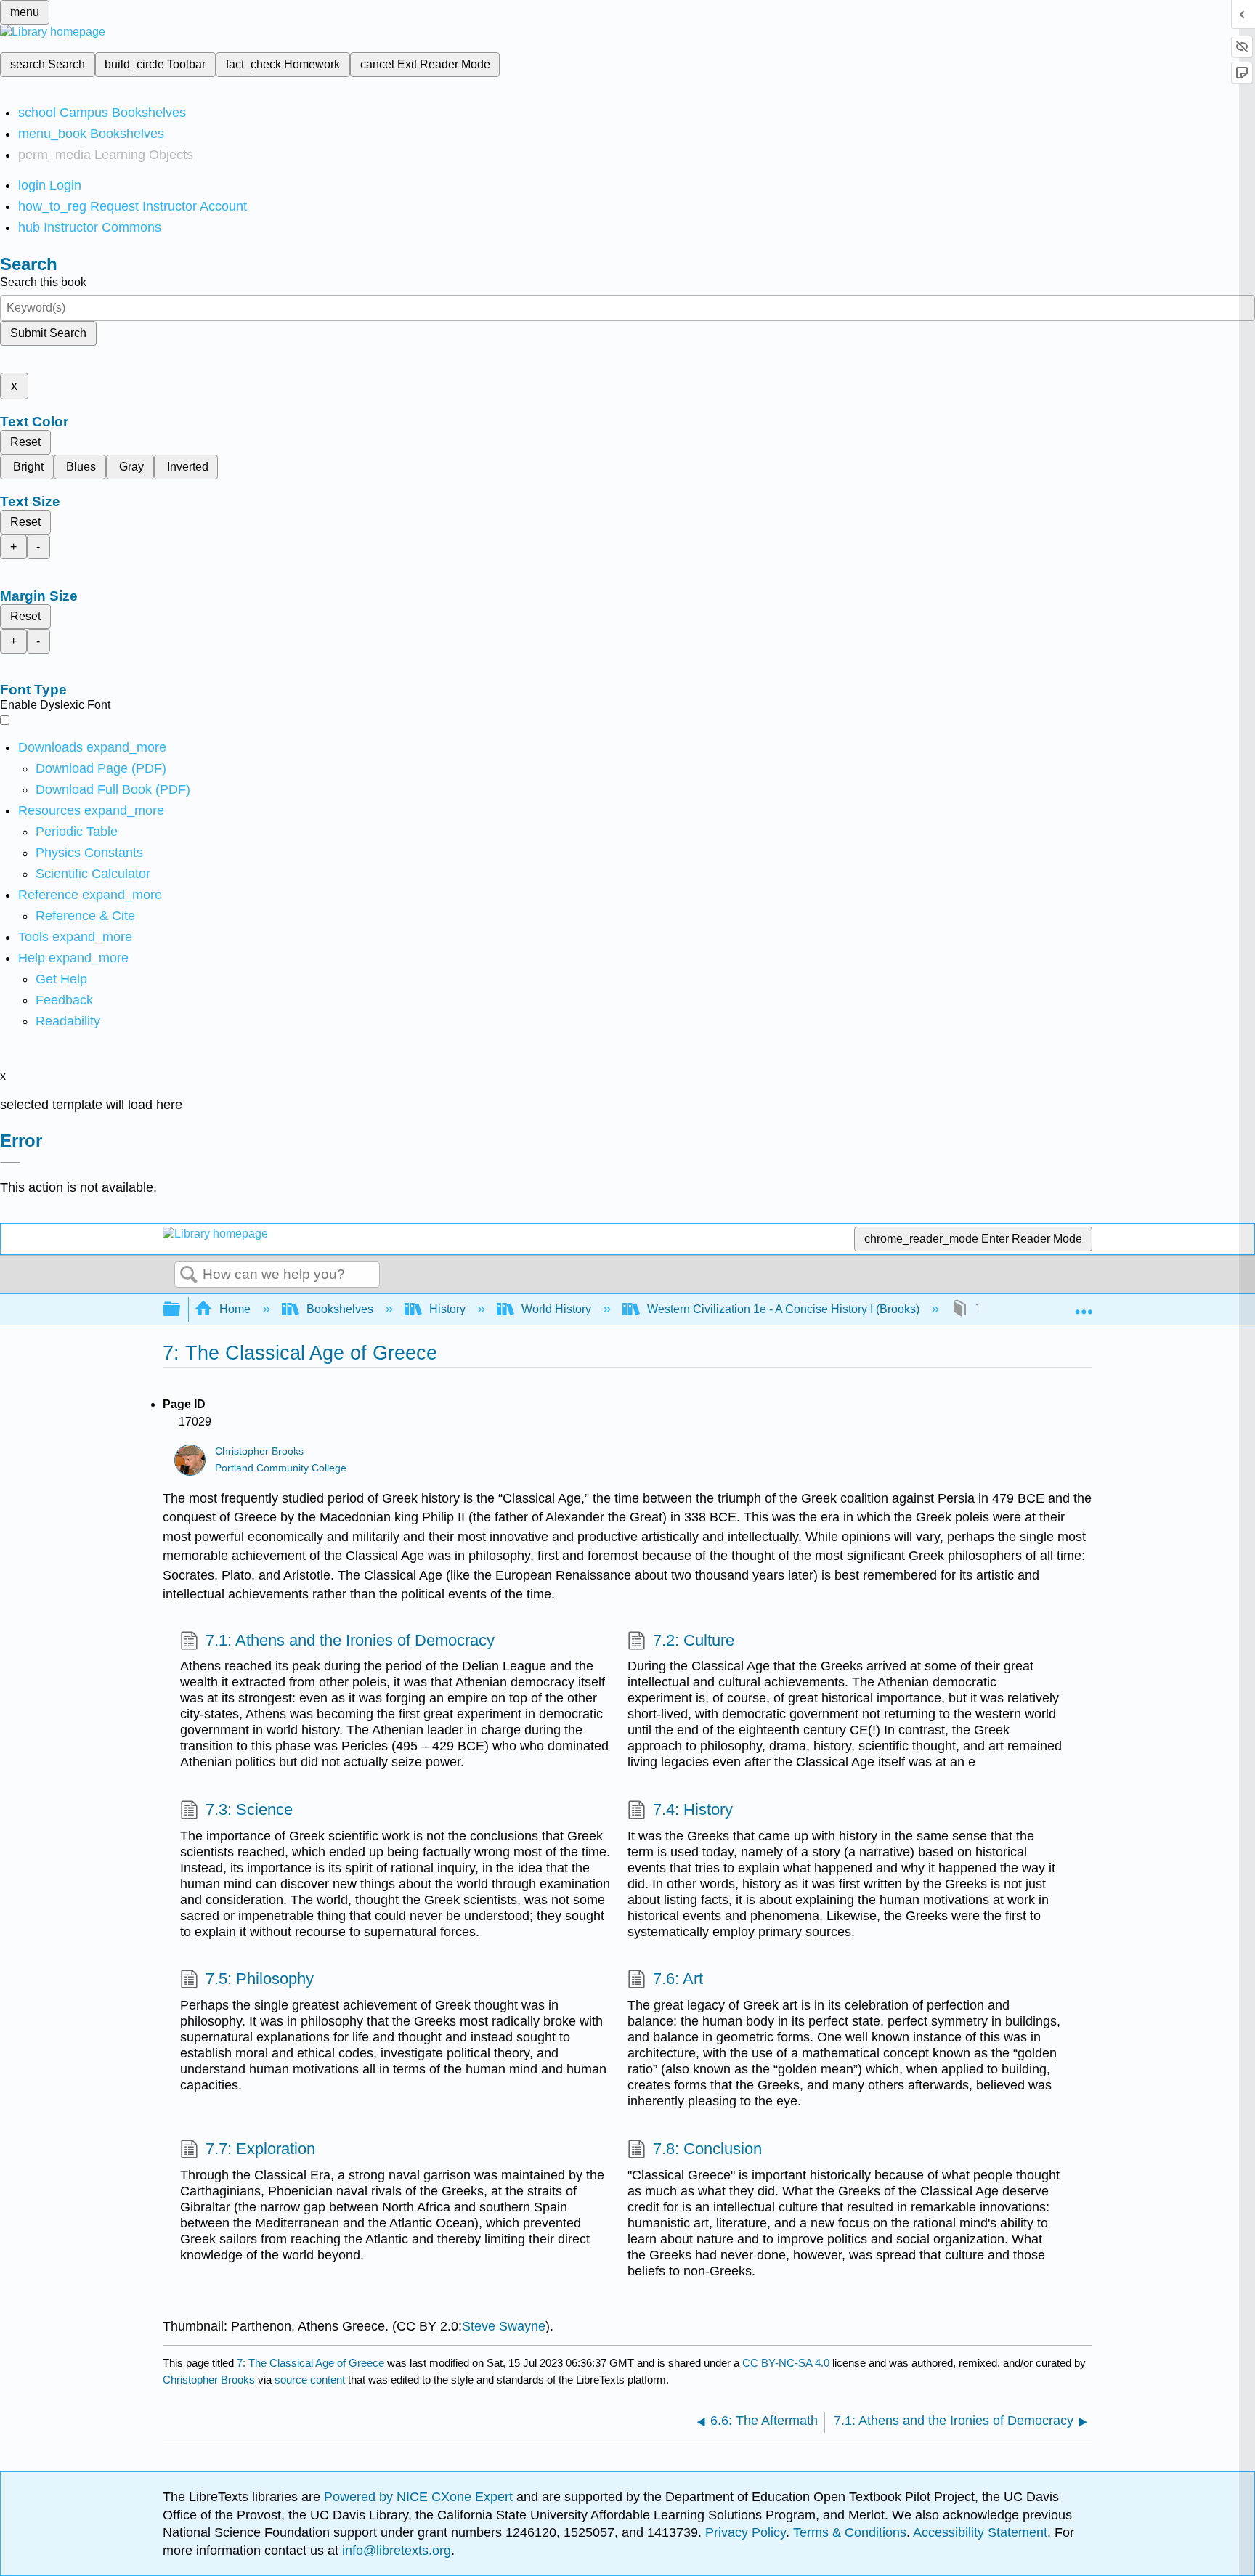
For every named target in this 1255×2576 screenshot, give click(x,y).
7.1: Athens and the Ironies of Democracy (350, 1640)
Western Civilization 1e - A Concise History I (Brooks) (783, 1309)
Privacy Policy (746, 2532)
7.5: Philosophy (260, 1979)
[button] (64, 1000)
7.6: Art (678, 1979)
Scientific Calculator (93, 874)
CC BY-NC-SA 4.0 (786, 2363)
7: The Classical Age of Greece (310, 2363)
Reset (25, 442)
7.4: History (693, 1809)
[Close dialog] (10, 1163)
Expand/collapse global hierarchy (181, 1310)
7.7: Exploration (260, 2149)
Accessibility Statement (980, 2532)
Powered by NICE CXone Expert (420, 2497)
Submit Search (48, 333)
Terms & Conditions (850, 2532)
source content (310, 2380)
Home (235, 1309)
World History (556, 1309)
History (447, 1309)
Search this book (43, 282)
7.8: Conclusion (707, 2149)
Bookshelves (340, 1309)
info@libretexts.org (395, 2551)
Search (189, 1275)
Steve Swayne (504, 2326)
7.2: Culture (694, 1640)
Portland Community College (281, 1468)
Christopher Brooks (259, 1451)
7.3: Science (249, 1809)
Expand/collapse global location (1084, 1305)
